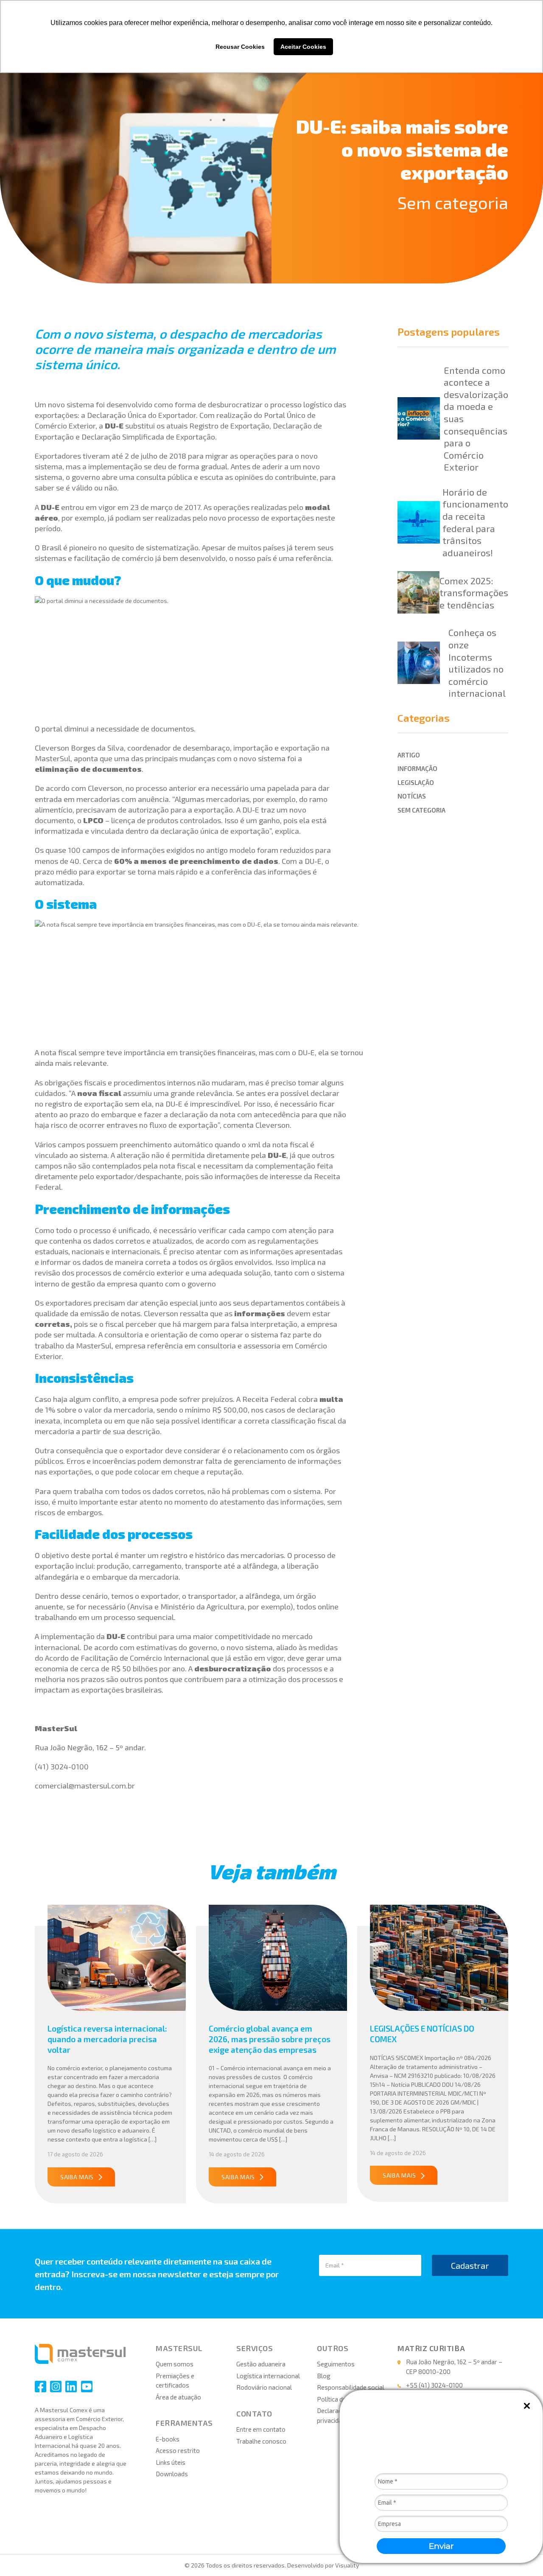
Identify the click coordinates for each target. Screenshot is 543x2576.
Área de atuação (178, 2397)
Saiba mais (77, 2177)
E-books (168, 2439)
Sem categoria (453, 202)
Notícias (412, 796)
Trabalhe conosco (261, 2441)
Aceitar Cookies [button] (303, 47)
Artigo (409, 755)
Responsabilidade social (351, 2387)
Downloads (172, 2474)
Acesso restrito (178, 2450)
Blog (324, 2376)
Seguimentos (336, 2364)
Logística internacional (268, 2376)
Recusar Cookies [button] (240, 47)
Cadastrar (470, 2265)
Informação (417, 768)
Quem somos (175, 2364)
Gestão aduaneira (261, 2364)
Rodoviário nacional (264, 2387)
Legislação (416, 782)
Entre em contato (261, 2429)
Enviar (441, 2546)
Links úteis (171, 2462)
